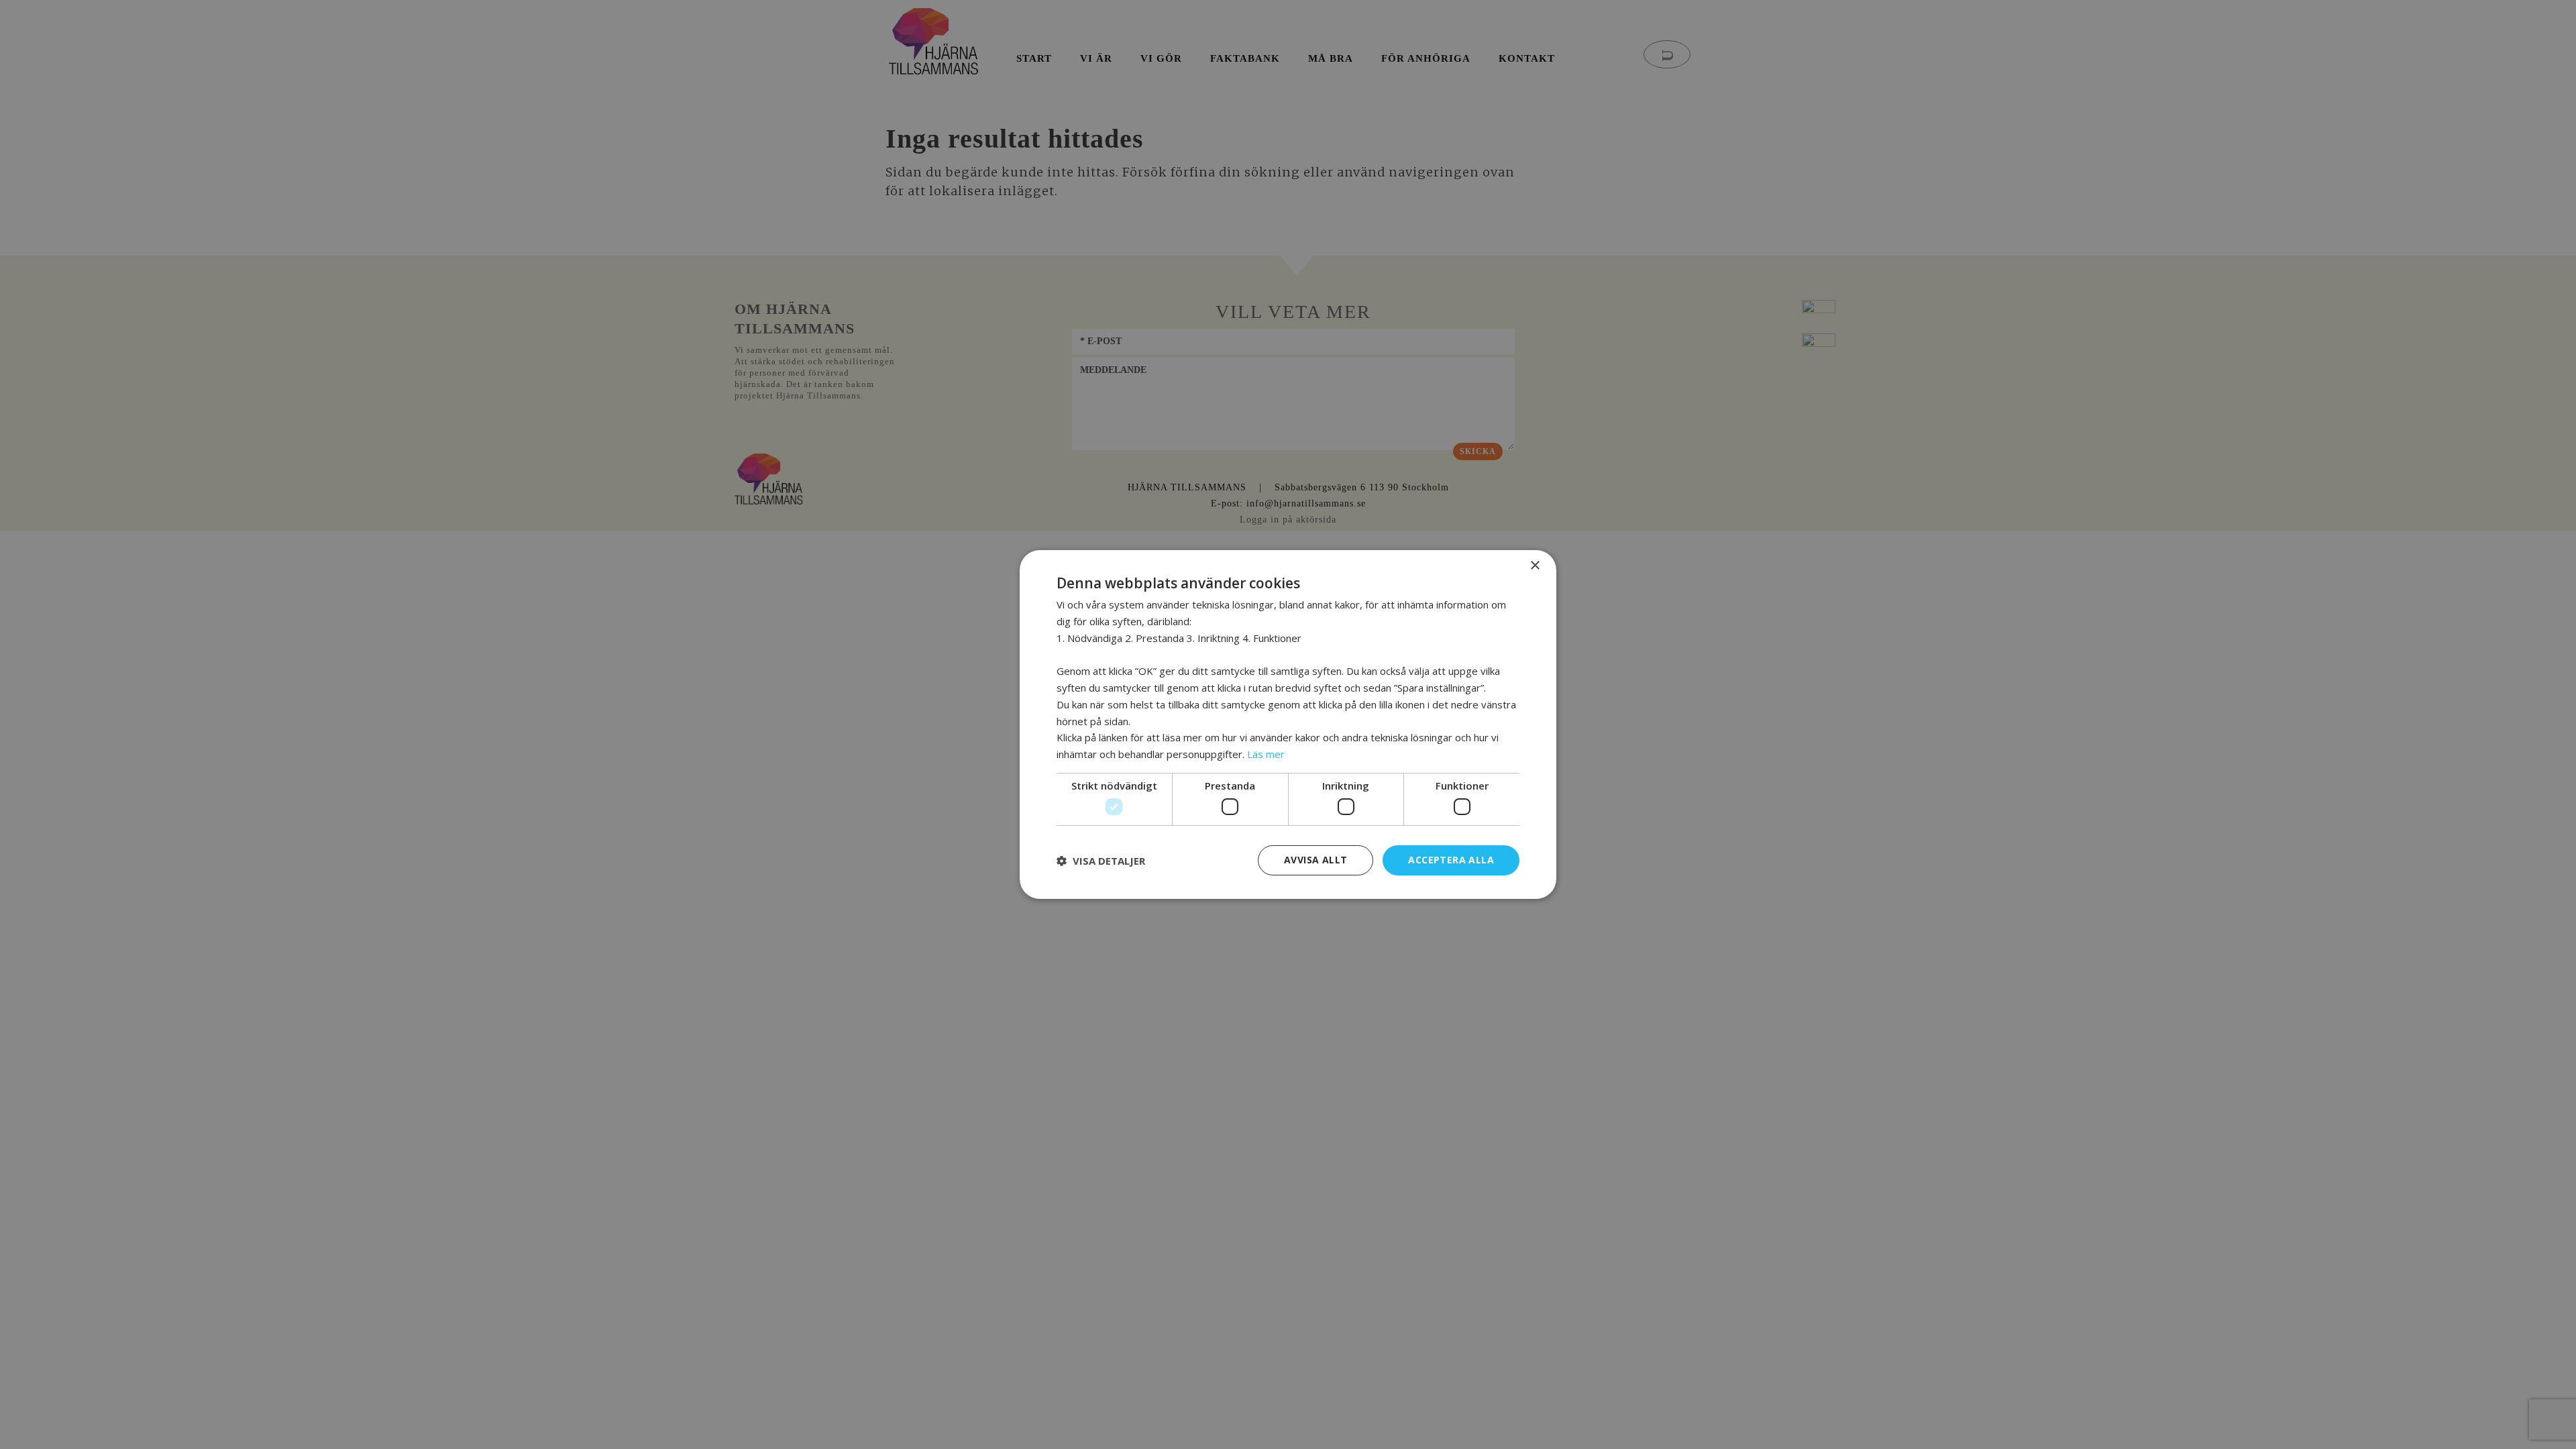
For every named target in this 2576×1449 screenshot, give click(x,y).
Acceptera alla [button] (1451, 860)
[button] (1101, 861)
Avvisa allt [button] (1316, 860)
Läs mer (1266, 754)
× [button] (1535, 566)
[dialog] (1288, 724)
